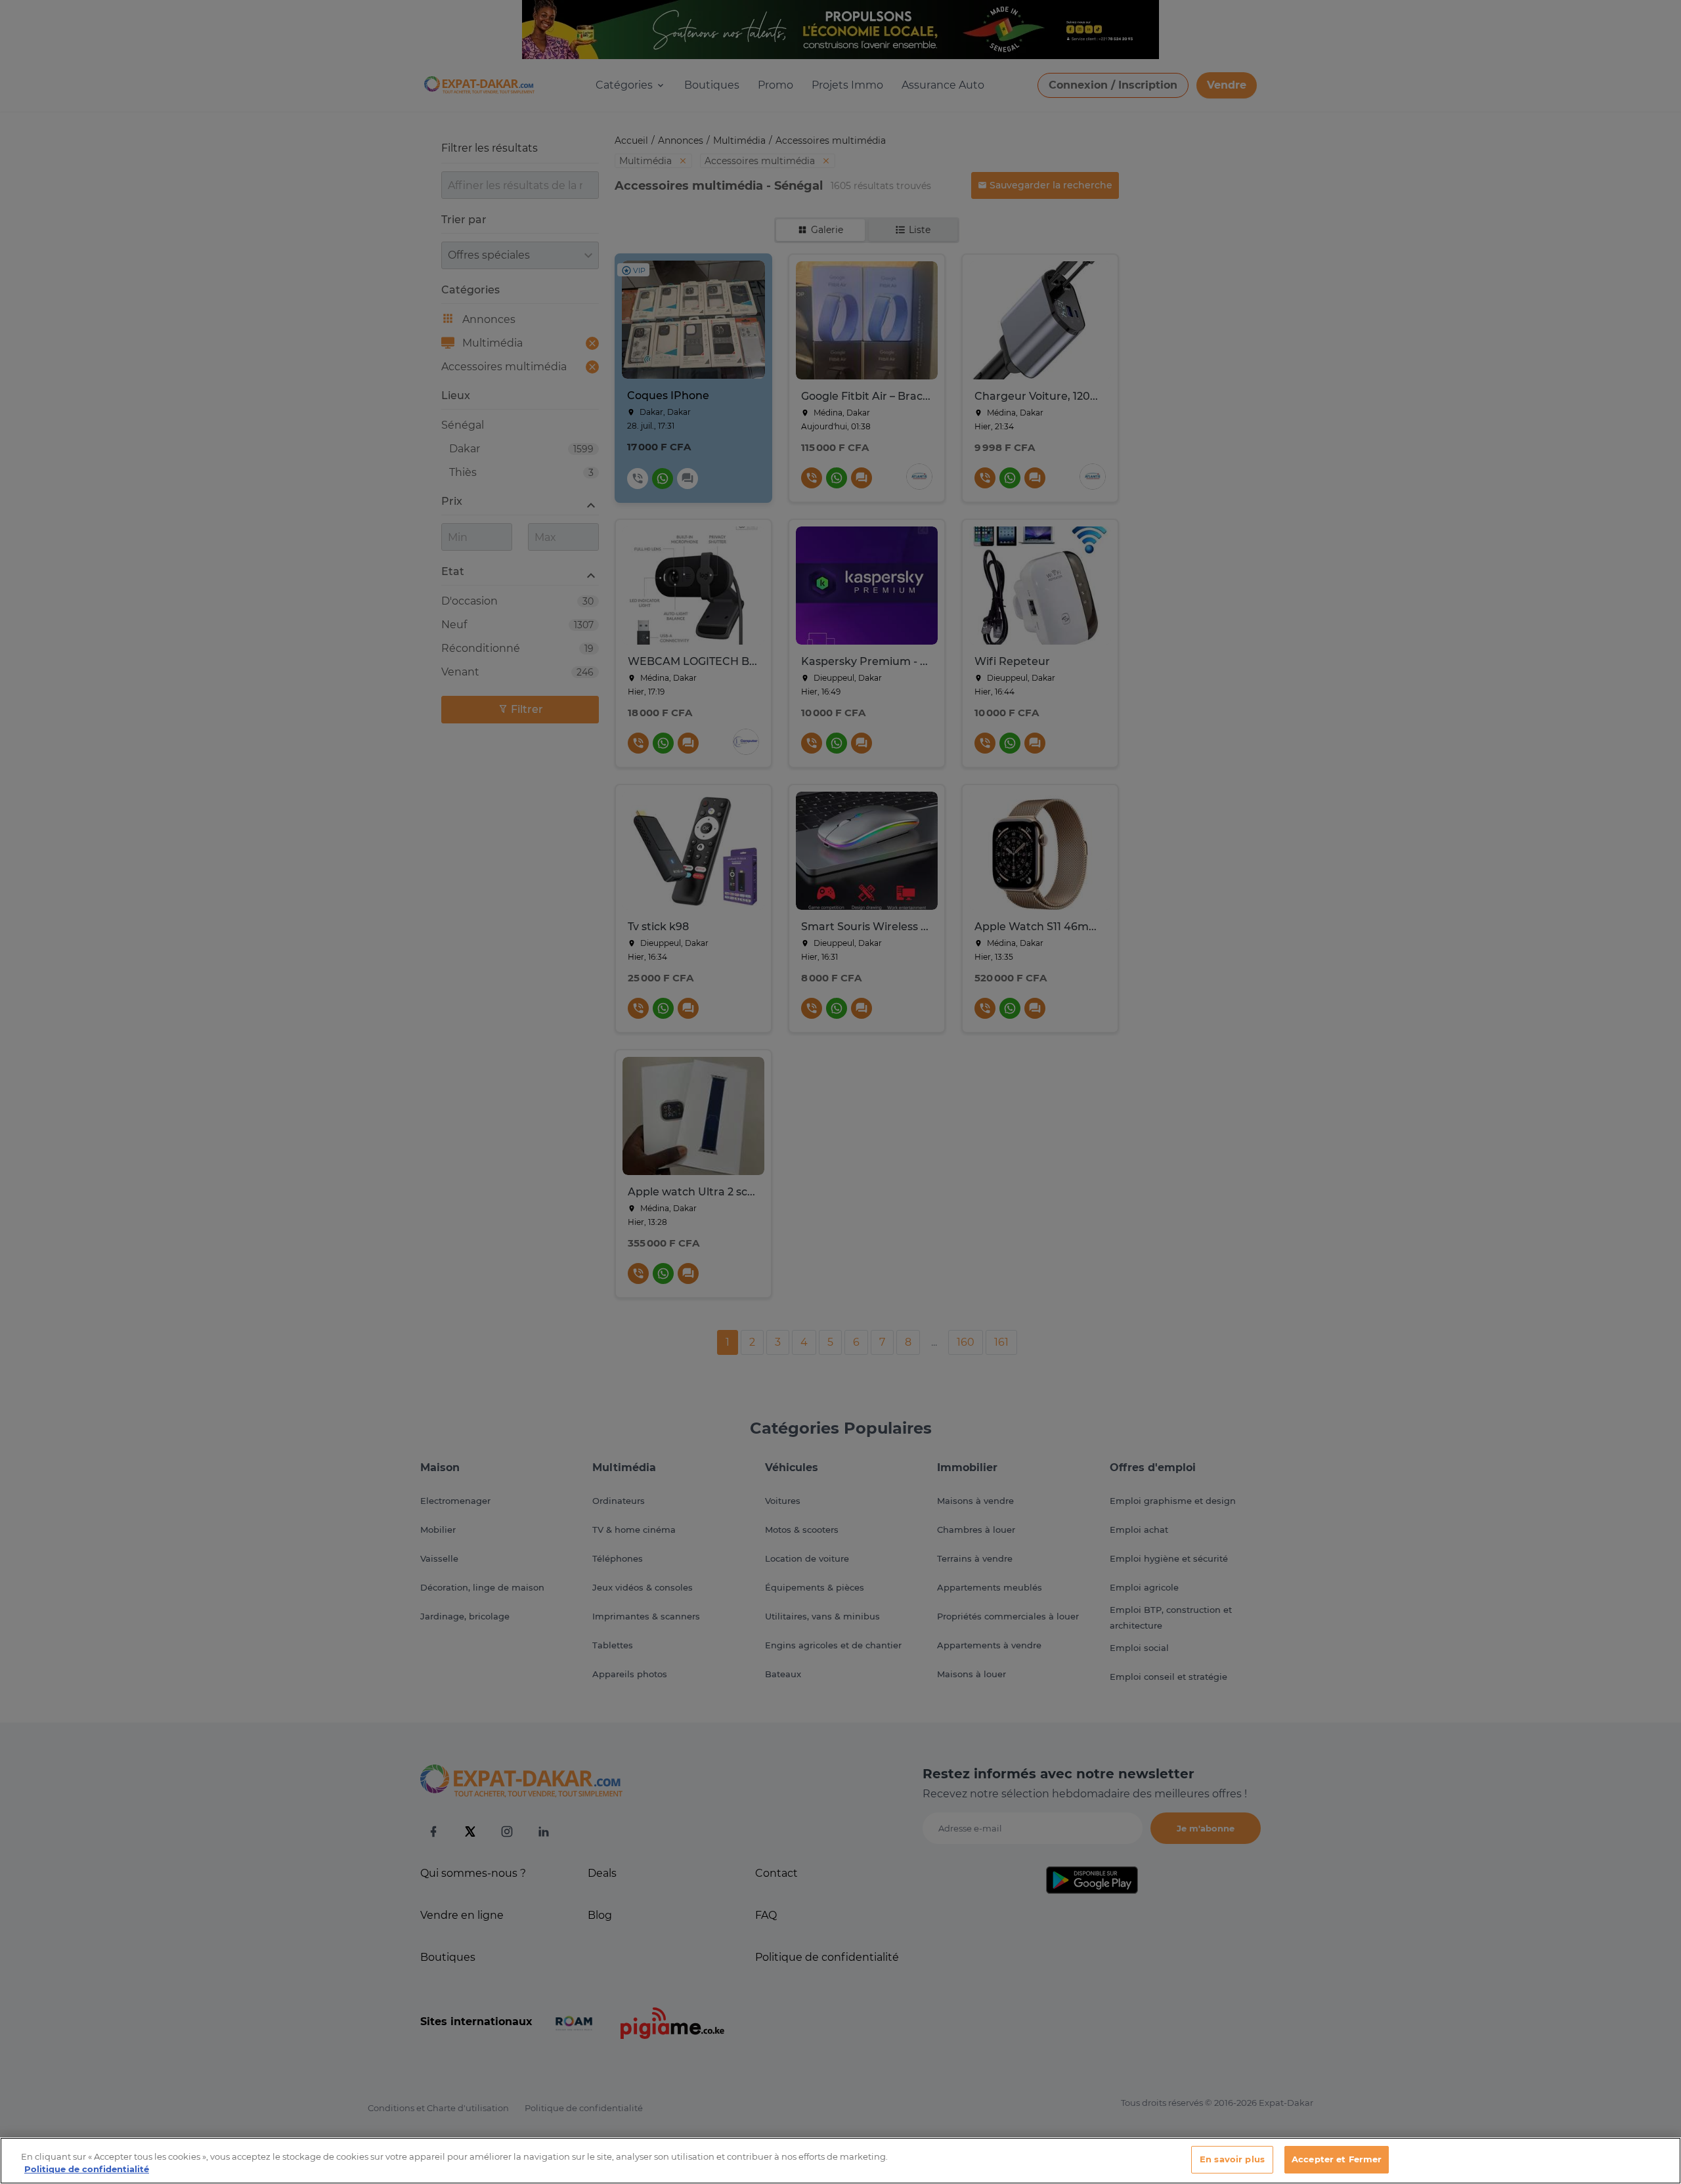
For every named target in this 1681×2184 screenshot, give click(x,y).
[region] (840, 2161)
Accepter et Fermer (1337, 2159)
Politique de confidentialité (87, 2170)
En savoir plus (1232, 2159)
